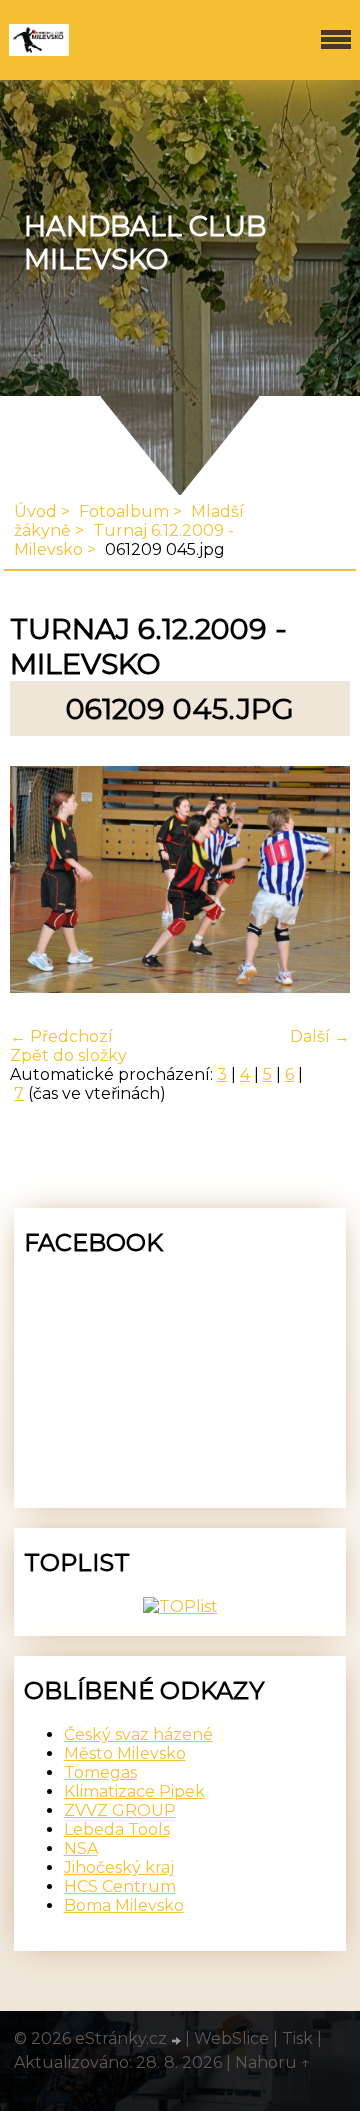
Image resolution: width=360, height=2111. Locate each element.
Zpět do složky (68, 1055)
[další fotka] (317, 881)
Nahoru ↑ (273, 2062)
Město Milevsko (125, 1753)
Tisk (297, 2038)
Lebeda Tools (117, 1829)
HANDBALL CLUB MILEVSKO (145, 243)
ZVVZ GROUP (120, 1810)
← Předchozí (61, 1036)
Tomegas (100, 1772)
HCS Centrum (120, 1886)
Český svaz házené (138, 1734)
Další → (320, 1036)
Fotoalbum (124, 511)
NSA (81, 1848)
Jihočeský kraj (119, 1867)
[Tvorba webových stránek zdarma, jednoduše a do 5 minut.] (178, 2041)
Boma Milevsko (124, 1905)
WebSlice (231, 2038)
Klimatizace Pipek (134, 1791)
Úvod (35, 511)
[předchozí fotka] (42, 881)
